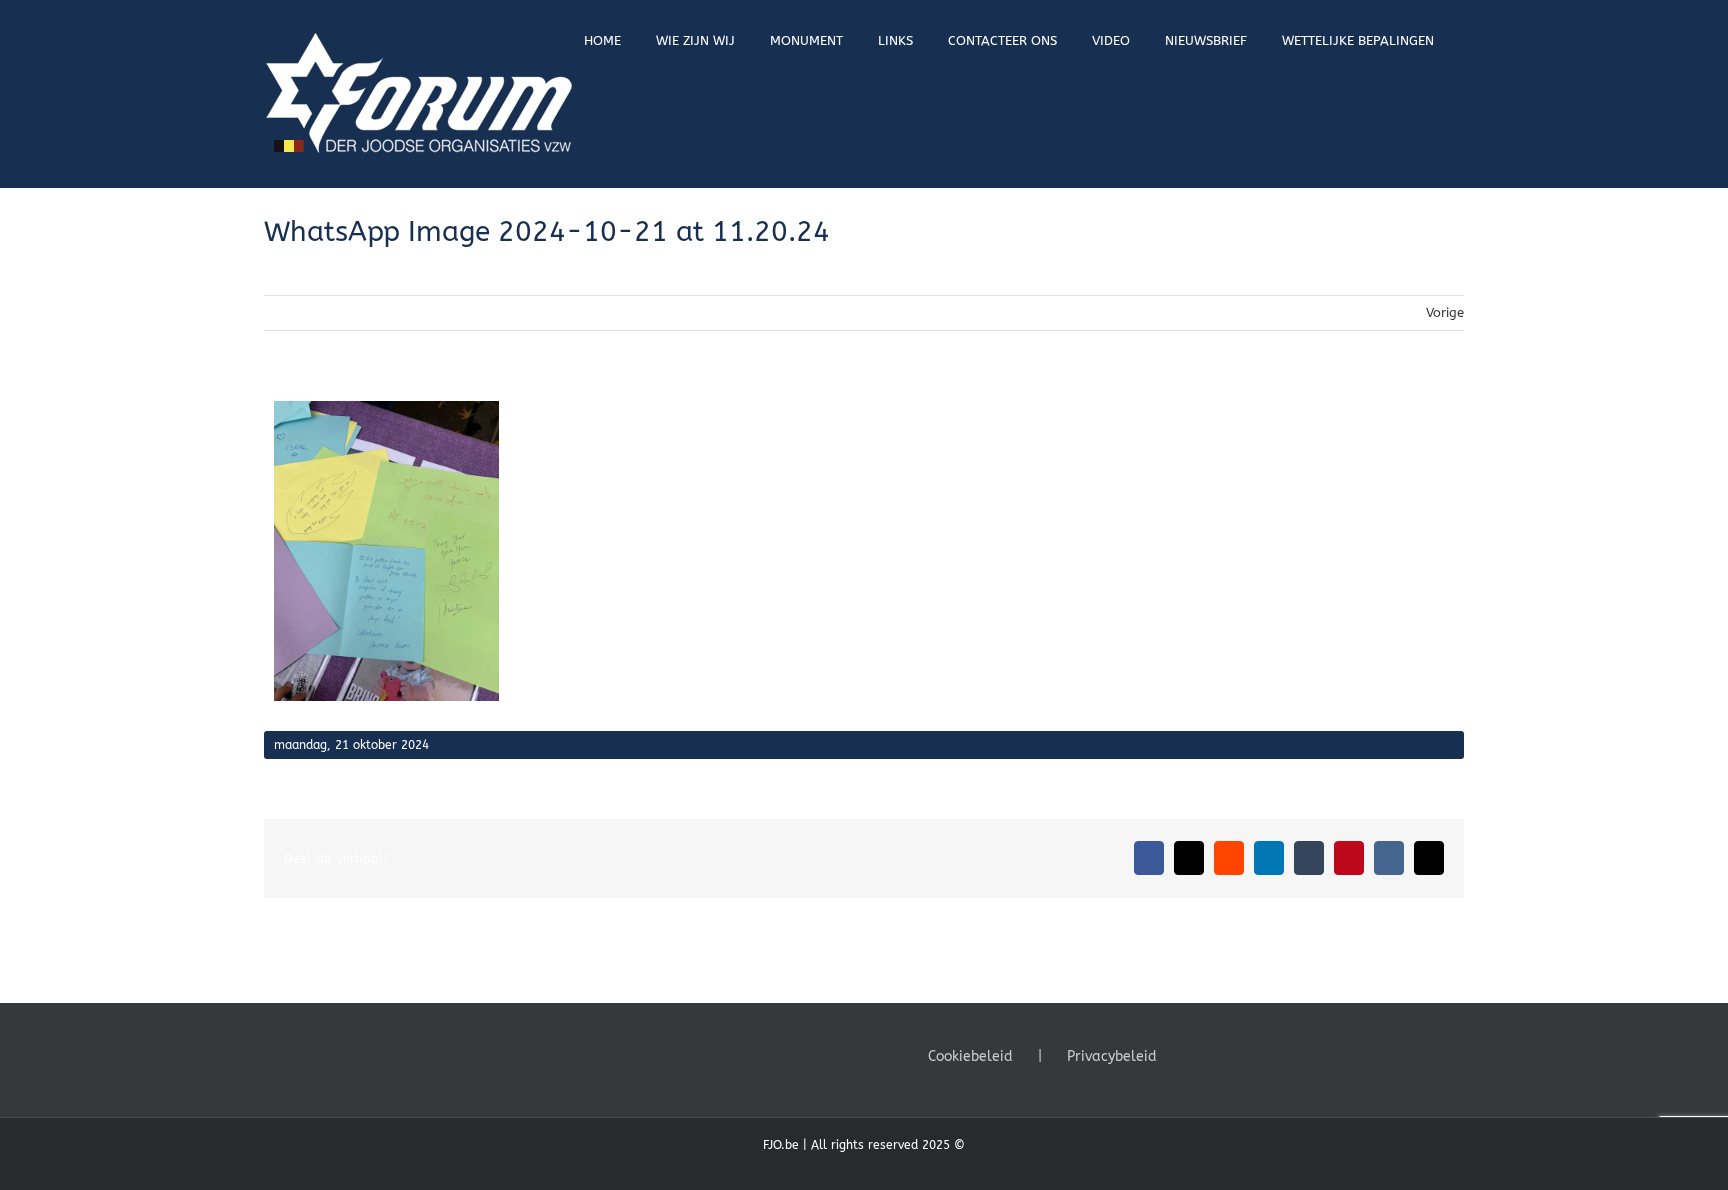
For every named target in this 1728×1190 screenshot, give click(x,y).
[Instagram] (1247, 1055)
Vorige (1445, 312)
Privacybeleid (1112, 1056)
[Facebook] (1193, 1055)
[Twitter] (1220, 1055)
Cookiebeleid (970, 1056)
